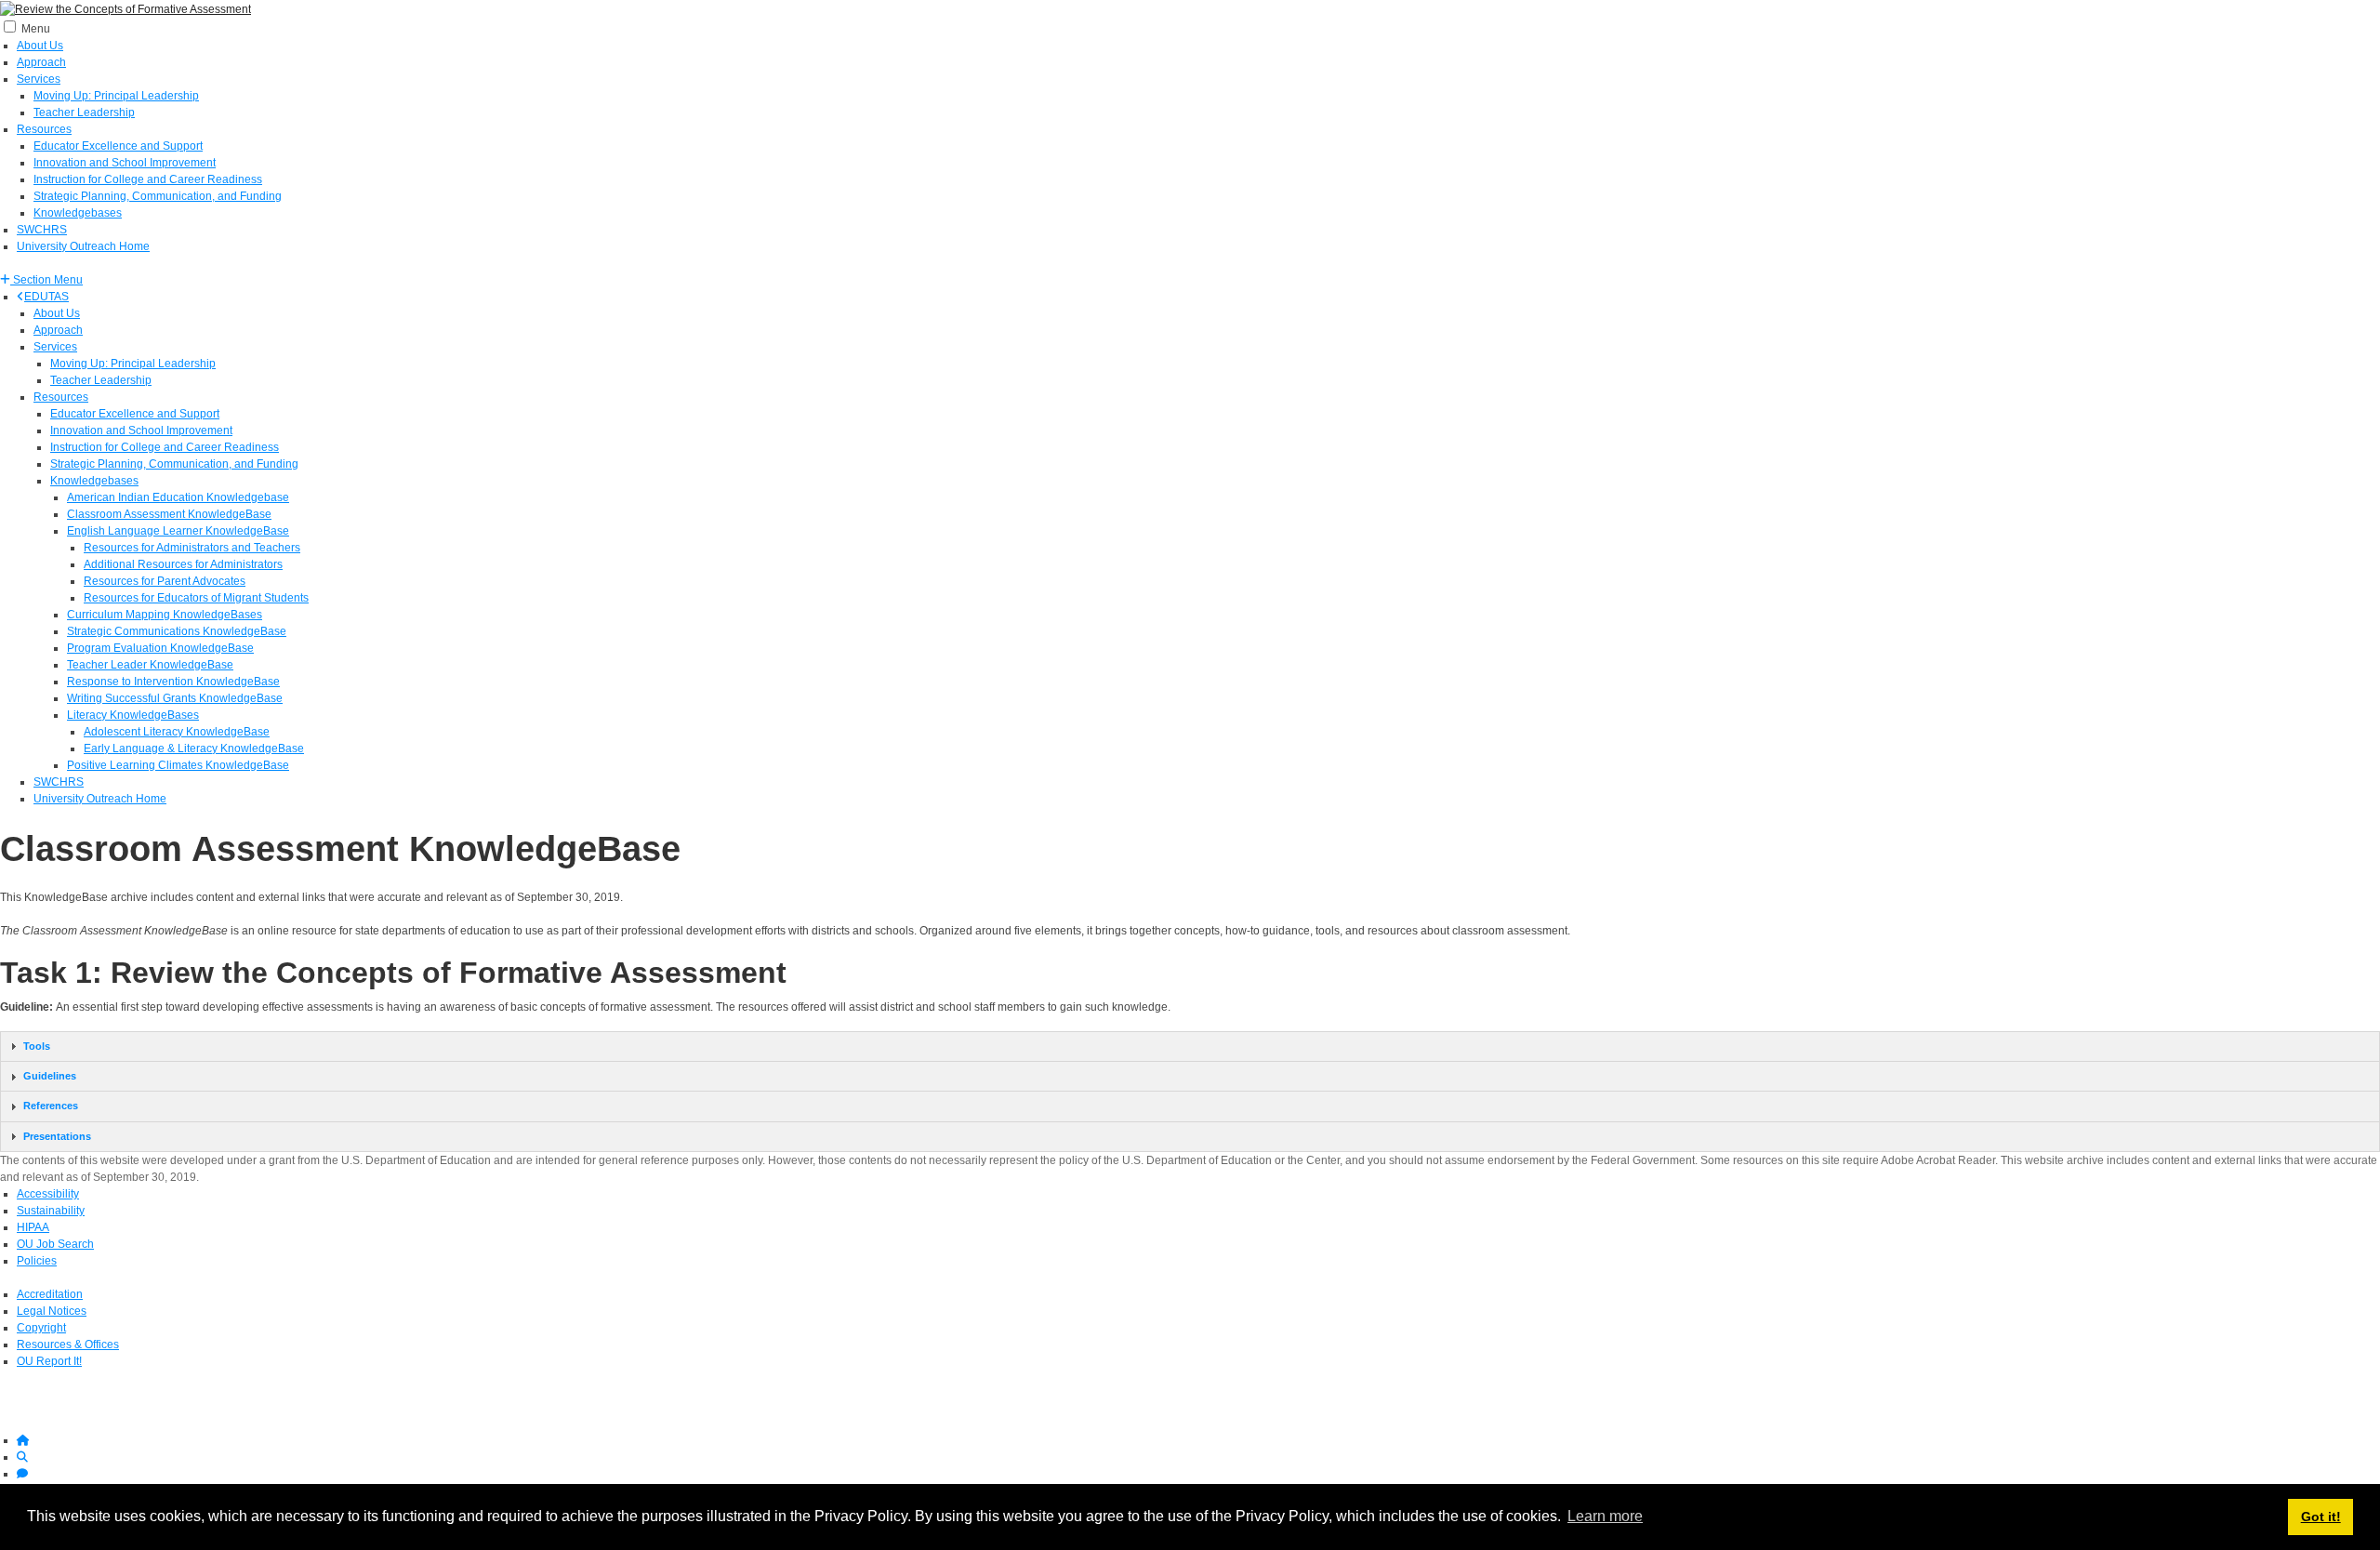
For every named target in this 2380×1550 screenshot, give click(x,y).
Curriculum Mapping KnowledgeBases (165, 615)
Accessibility (48, 1194)
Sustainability (51, 1211)
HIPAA (33, 1227)
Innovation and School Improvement (125, 163)
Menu (36, 29)
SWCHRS (42, 230)
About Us (40, 46)
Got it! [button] (2321, 1517)
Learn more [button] (1605, 1516)
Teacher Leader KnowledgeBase (150, 665)
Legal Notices (52, 1311)
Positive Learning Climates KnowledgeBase (178, 765)
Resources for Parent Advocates (165, 581)
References (51, 1106)
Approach (41, 62)
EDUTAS (46, 297)
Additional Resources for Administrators (183, 564)
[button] (41, 280)
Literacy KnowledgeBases (133, 715)
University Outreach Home (83, 246)
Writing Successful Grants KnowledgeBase (175, 698)
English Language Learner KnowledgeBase (178, 531)
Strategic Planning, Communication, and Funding (158, 196)
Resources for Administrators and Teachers (192, 548)
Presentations (57, 1136)
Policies (37, 1261)
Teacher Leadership (84, 113)
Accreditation (50, 1294)
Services (39, 79)
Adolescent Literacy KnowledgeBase (177, 732)
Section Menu (46, 280)
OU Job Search (55, 1244)
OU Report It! (49, 1361)
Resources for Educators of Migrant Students (196, 598)
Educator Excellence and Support (118, 146)
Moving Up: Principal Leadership (116, 96)
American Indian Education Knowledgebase (178, 497)
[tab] (1190, 1047)
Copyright (41, 1328)
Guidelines (50, 1076)
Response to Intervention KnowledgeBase (173, 682)
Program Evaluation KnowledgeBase (160, 648)
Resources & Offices (68, 1345)
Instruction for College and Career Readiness (148, 179)
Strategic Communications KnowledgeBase (177, 631)
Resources (44, 129)
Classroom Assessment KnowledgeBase (169, 514)
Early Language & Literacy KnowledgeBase (194, 749)
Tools (37, 1046)
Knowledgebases (78, 213)
